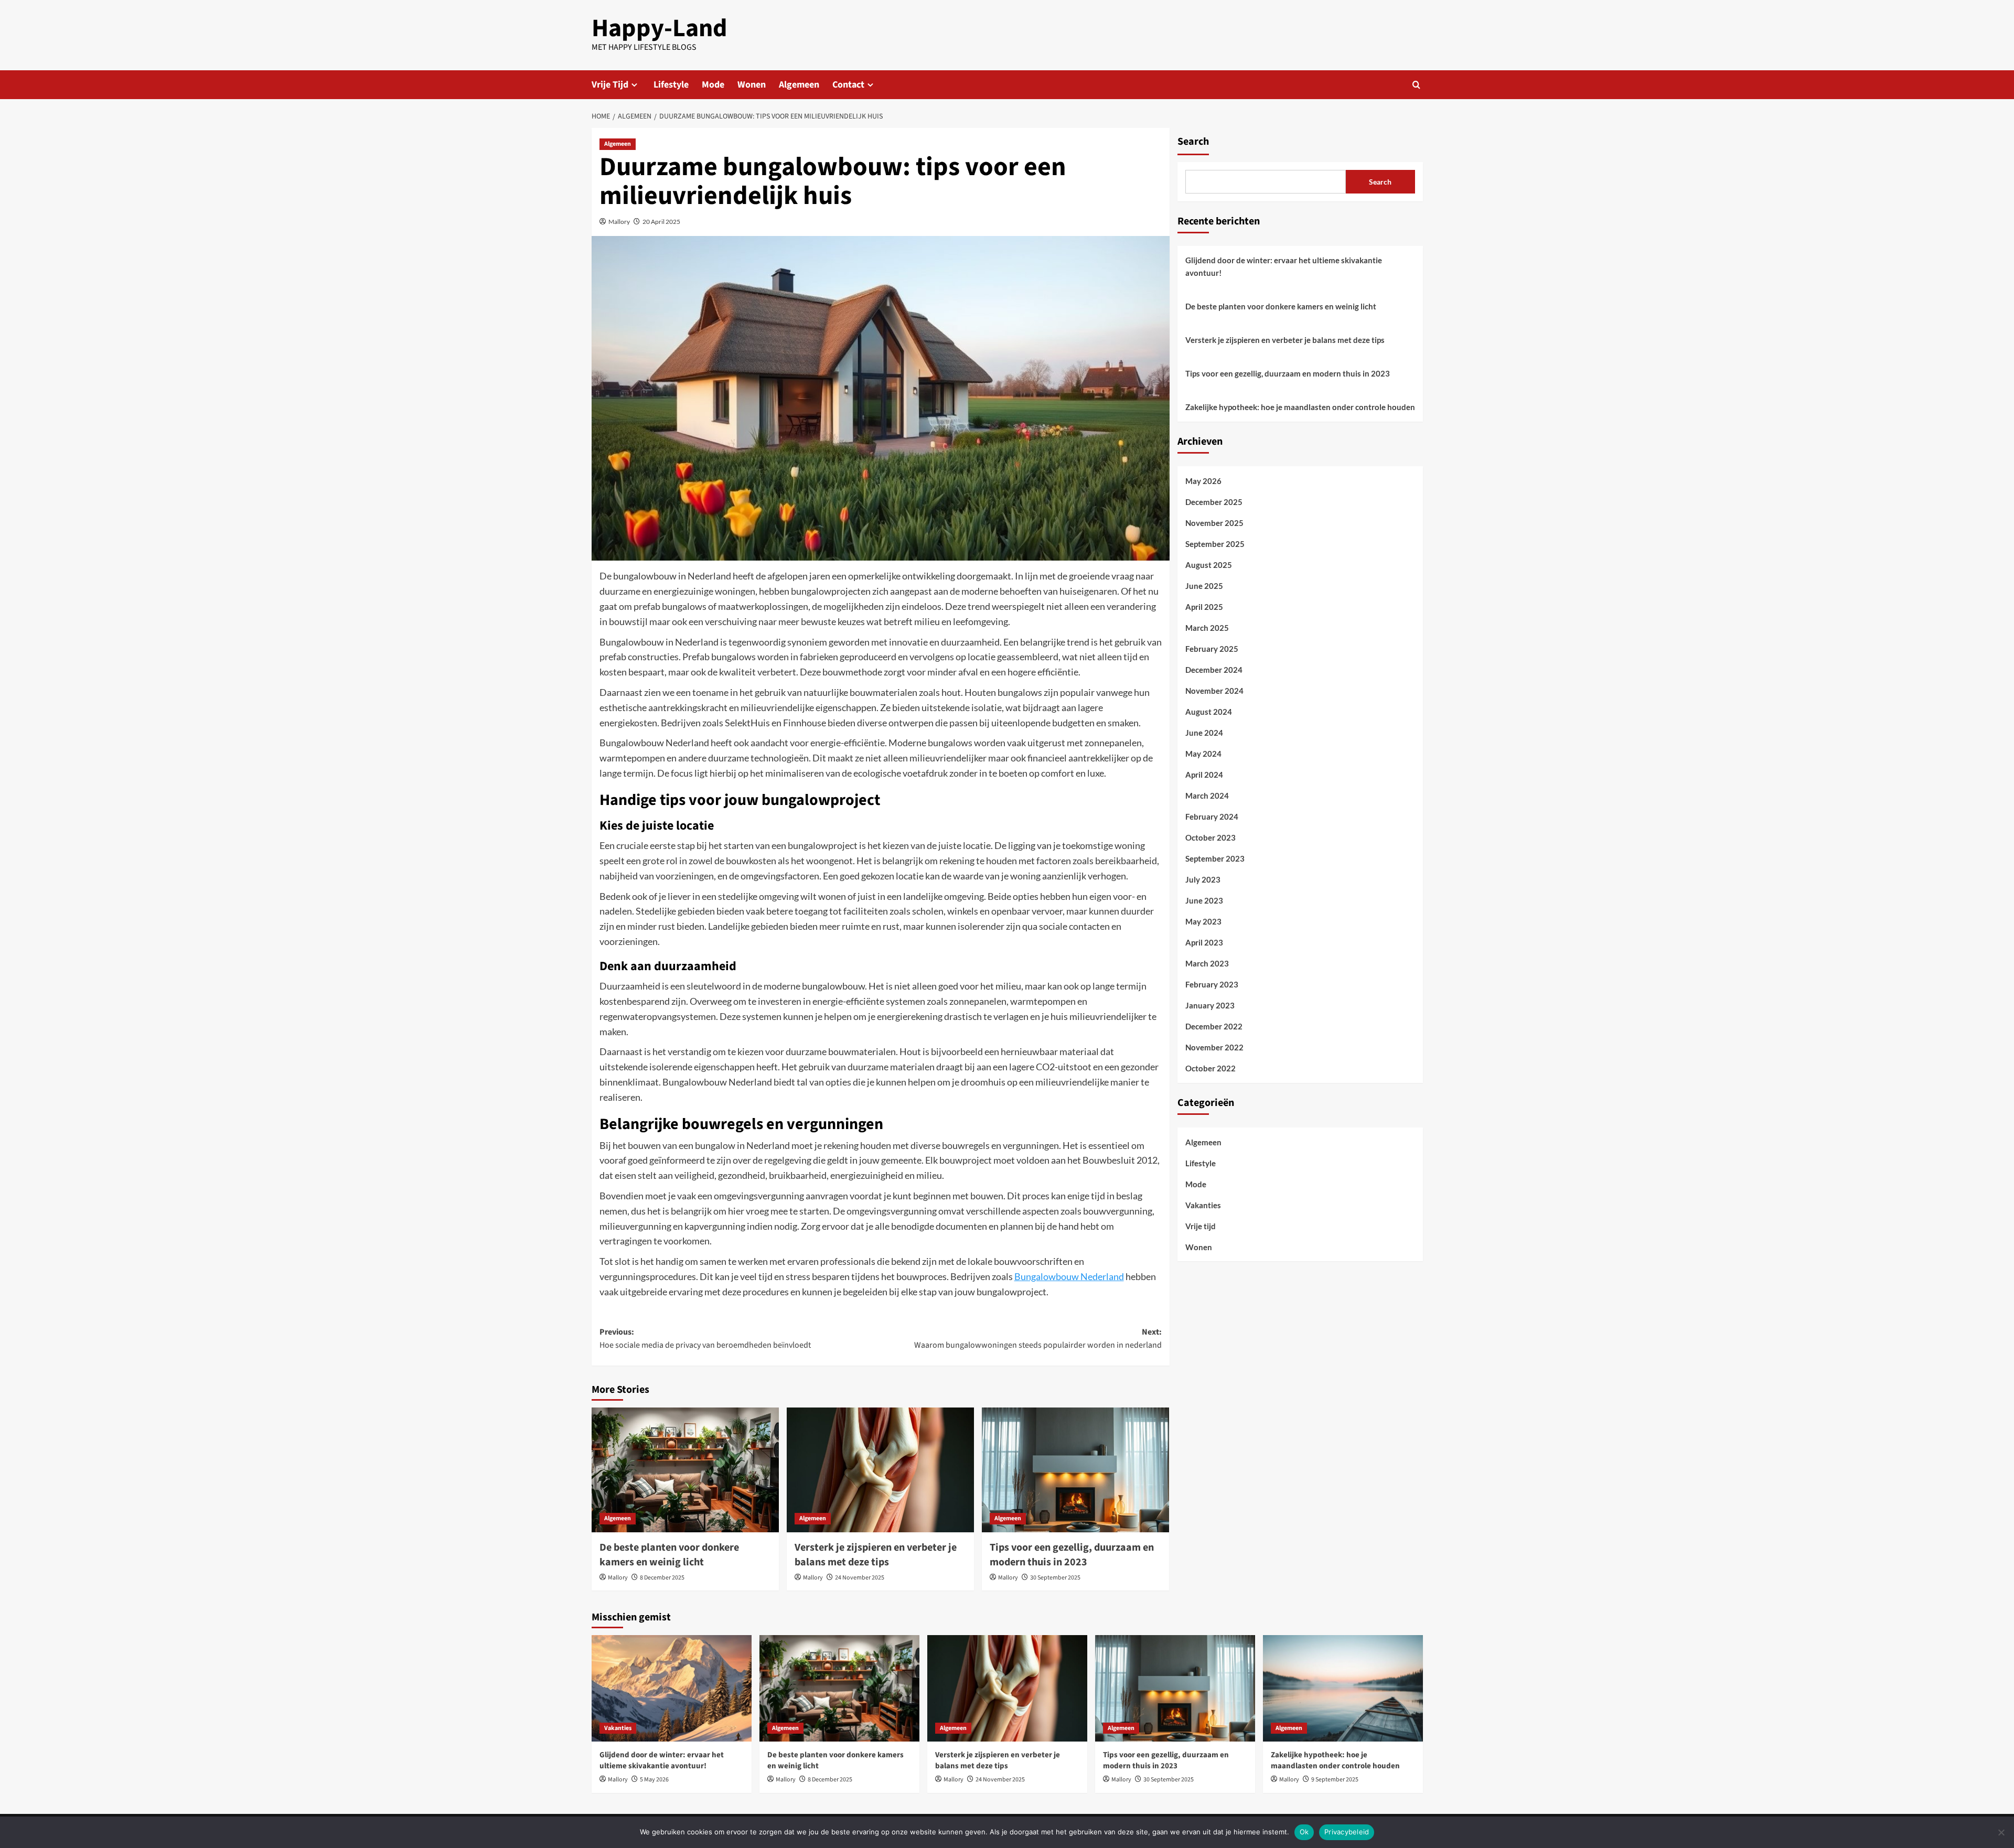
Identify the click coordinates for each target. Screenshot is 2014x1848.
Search (1193, 142)
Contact (848, 85)
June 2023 (1204, 900)
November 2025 (1214, 523)
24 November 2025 (860, 1578)
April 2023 (1204, 942)
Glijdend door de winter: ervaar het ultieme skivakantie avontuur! (1284, 266)
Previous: (705, 1339)
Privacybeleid (1347, 1832)
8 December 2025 (662, 1578)
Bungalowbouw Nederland (1069, 1276)
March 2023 (1207, 963)
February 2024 (1212, 816)
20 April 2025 (661, 222)
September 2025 (1215, 544)
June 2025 (1204, 586)
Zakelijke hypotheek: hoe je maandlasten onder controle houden (1300, 407)
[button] (1416, 85)
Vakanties (1203, 1205)
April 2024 (1204, 775)
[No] (2001, 1832)
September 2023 (1215, 858)
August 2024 (1209, 712)
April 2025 (1204, 607)
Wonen (752, 85)
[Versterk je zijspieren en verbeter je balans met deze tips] (880, 1470)
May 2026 (1203, 481)
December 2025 (1214, 502)
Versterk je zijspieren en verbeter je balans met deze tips (876, 1555)
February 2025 (1212, 649)
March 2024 (1207, 796)
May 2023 (1203, 921)
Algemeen (799, 85)
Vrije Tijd (610, 85)
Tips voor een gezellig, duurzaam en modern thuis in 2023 (1072, 1555)
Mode (713, 85)
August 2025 (1209, 565)
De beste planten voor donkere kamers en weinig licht (669, 1555)
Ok (1304, 1832)
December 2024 (1214, 670)
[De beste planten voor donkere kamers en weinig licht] (685, 1470)
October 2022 (1210, 1068)
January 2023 (1210, 1005)
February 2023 (1212, 984)
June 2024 (1204, 733)
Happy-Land (660, 28)
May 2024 (1203, 754)
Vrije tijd (1201, 1226)
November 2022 (1214, 1047)
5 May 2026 (654, 1780)
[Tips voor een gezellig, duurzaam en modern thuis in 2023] (1075, 1470)
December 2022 (1214, 1026)
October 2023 (1210, 837)
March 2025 (1207, 628)
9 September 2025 (1335, 1780)
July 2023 (1203, 879)
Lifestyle (671, 85)
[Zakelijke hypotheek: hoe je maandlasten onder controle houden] (1343, 1688)
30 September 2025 (1055, 1578)
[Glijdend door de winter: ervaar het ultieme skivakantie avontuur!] (672, 1688)
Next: (1038, 1339)
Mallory (619, 222)
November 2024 (1214, 691)
